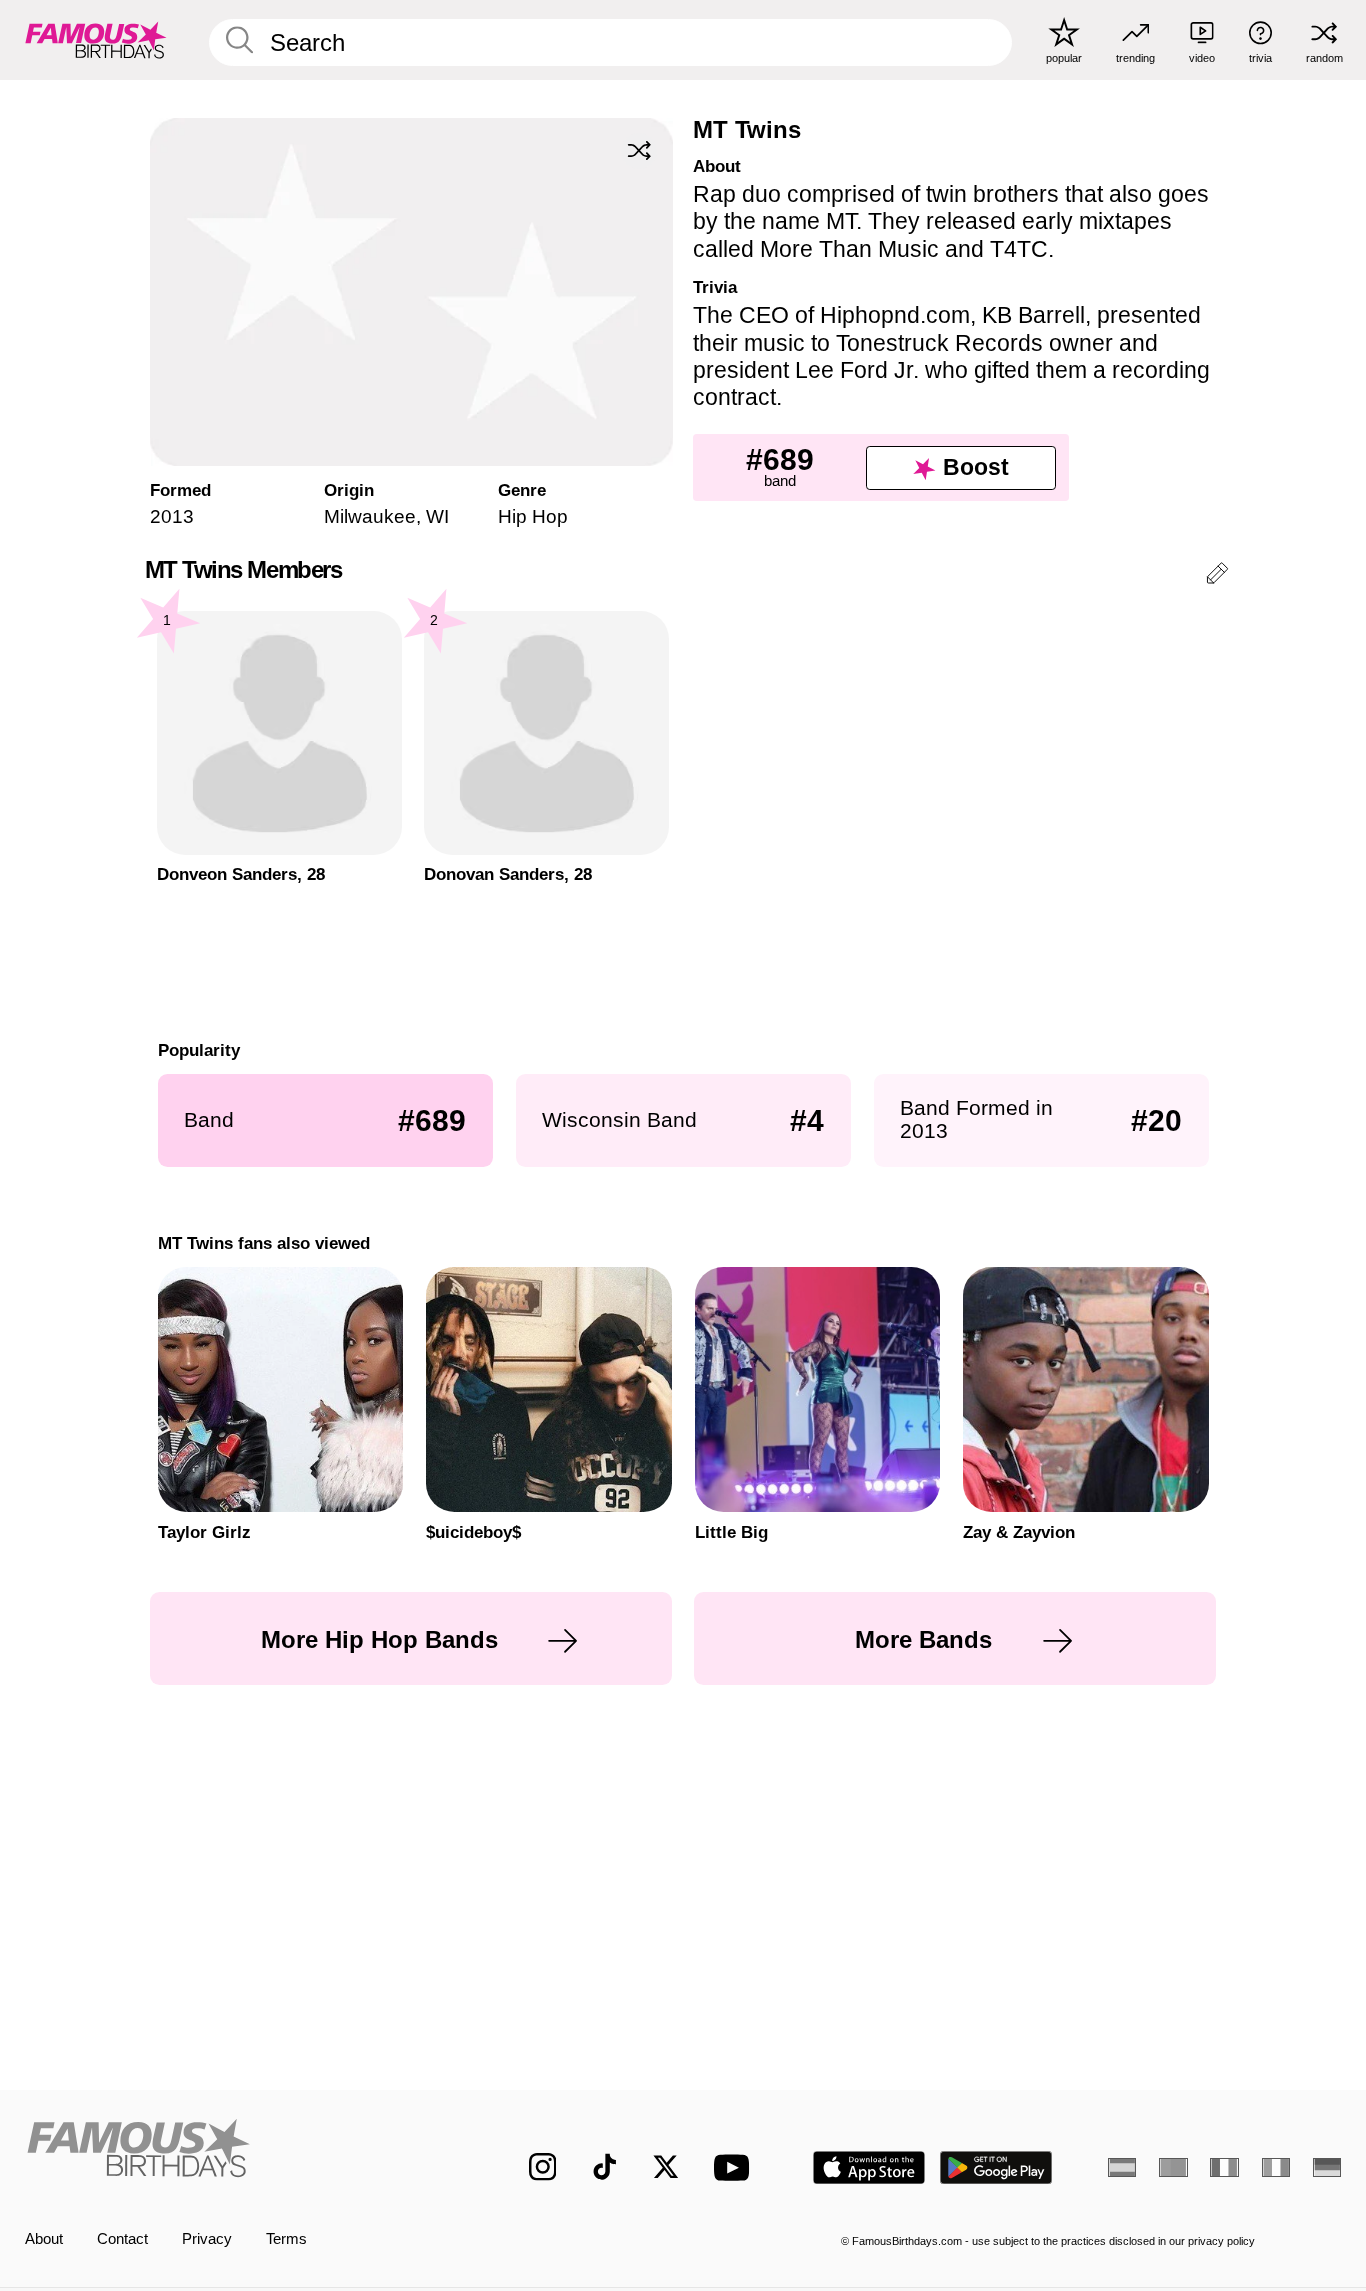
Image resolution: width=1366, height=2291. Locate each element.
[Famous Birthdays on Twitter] (666, 2167)
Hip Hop (533, 516)
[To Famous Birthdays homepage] (96, 39)
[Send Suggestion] (1217, 576)
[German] (1327, 2167)
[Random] (639, 151)
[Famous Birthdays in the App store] (869, 2167)
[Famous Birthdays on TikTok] (605, 2167)
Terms (286, 2239)
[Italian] (1276, 2167)
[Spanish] (1122, 2167)
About (44, 2239)
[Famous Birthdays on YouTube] (736, 2167)
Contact (122, 2239)
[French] (1224, 2167)
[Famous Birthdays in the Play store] (996, 2167)
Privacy (207, 2239)
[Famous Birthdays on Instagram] (543, 2167)
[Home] (238, 2151)
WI (437, 516)
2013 (172, 516)
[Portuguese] (1173, 2167)
